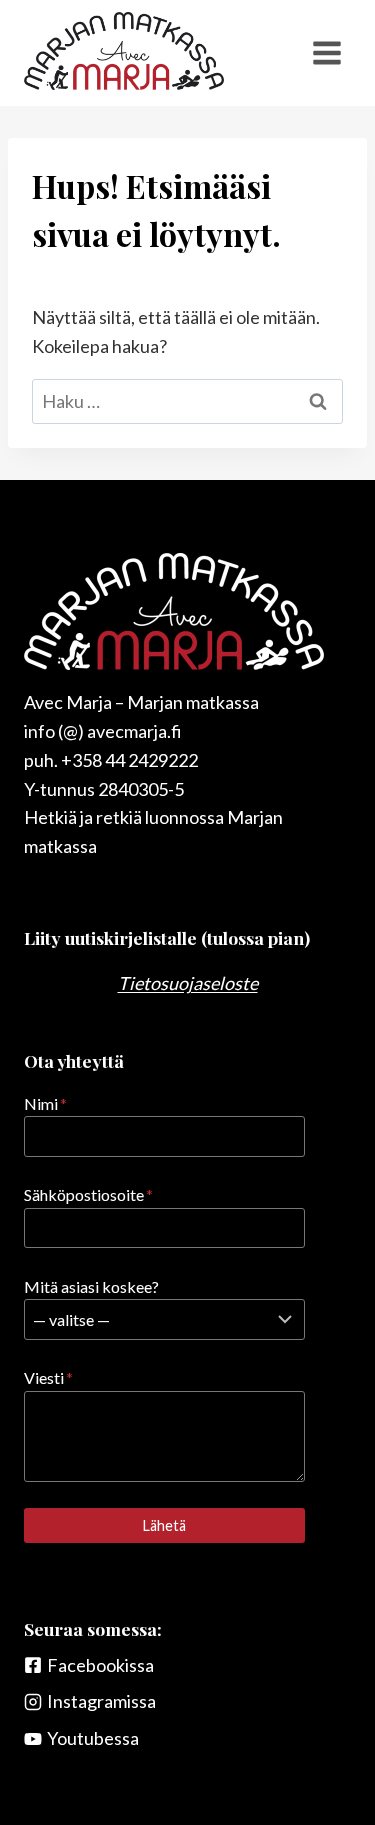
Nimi (45, 1103)
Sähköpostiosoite (88, 1194)
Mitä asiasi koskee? (91, 1286)
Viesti (48, 1377)
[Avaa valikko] (326, 52)
